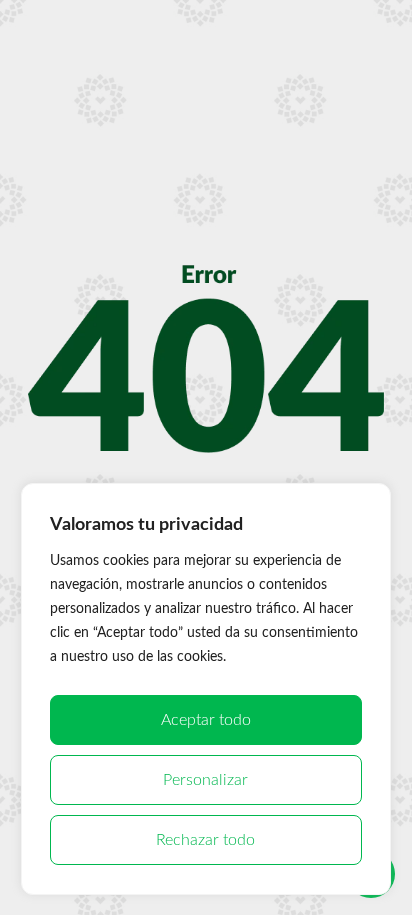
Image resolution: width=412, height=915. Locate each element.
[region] (206, 689)
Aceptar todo (206, 720)
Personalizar (205, 780)
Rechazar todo (205, 840)
